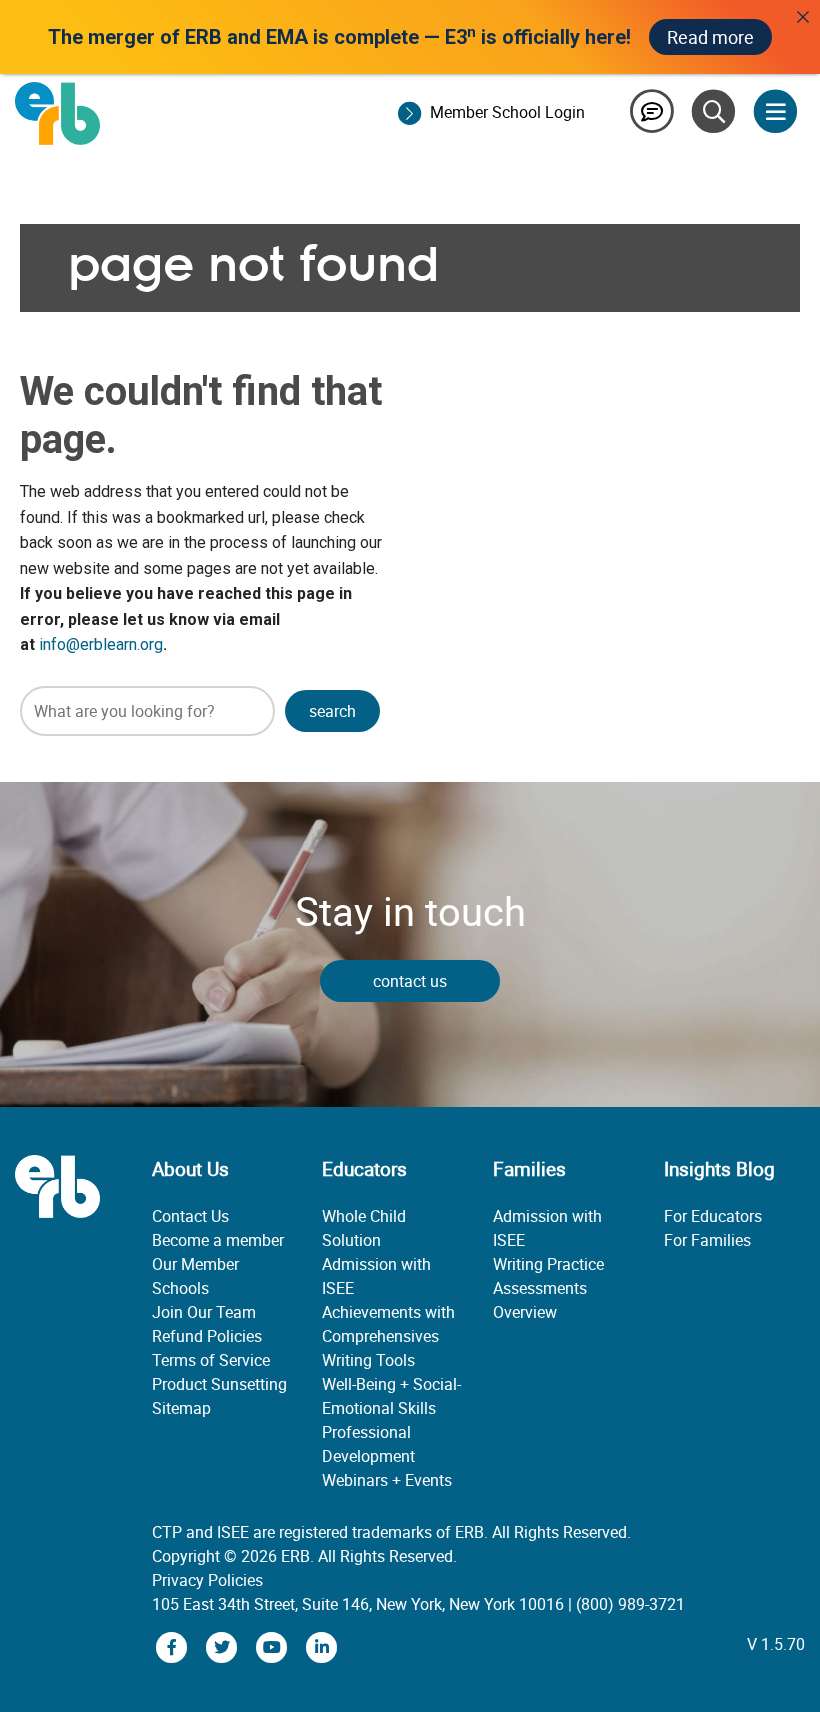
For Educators (713, 1216)
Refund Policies (207, 1336)
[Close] (803, 17)
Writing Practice (548, 1264)
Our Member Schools (195, 1276)
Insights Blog (719, 1169)
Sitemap (181, 1408)
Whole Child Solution (364, 1228)
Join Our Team (204, 1312)
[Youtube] (274, 1646)
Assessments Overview (540, 1300)
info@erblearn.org (101, 644)
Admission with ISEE (376, 1276)
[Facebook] (174, 1646)
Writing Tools (368, 1360)
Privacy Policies (207, 1580)
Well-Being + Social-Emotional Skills (391, 1396)
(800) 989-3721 (630, 1604)
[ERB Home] (57, 112)
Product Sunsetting (219, 1384)
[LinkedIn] (322, 1646)
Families (529, 1169)
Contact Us (190, 1216)
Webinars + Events (387, 1480)
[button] (332, 711)
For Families (707, 1240)
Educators (364, 1169)
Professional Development (368, 1444)
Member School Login (507, 112)
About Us (190, 1169)
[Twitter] (224, 1646)
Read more (710, 37)
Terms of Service (211, 1360)
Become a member (218, 1240)
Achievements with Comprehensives (388, 1324)
